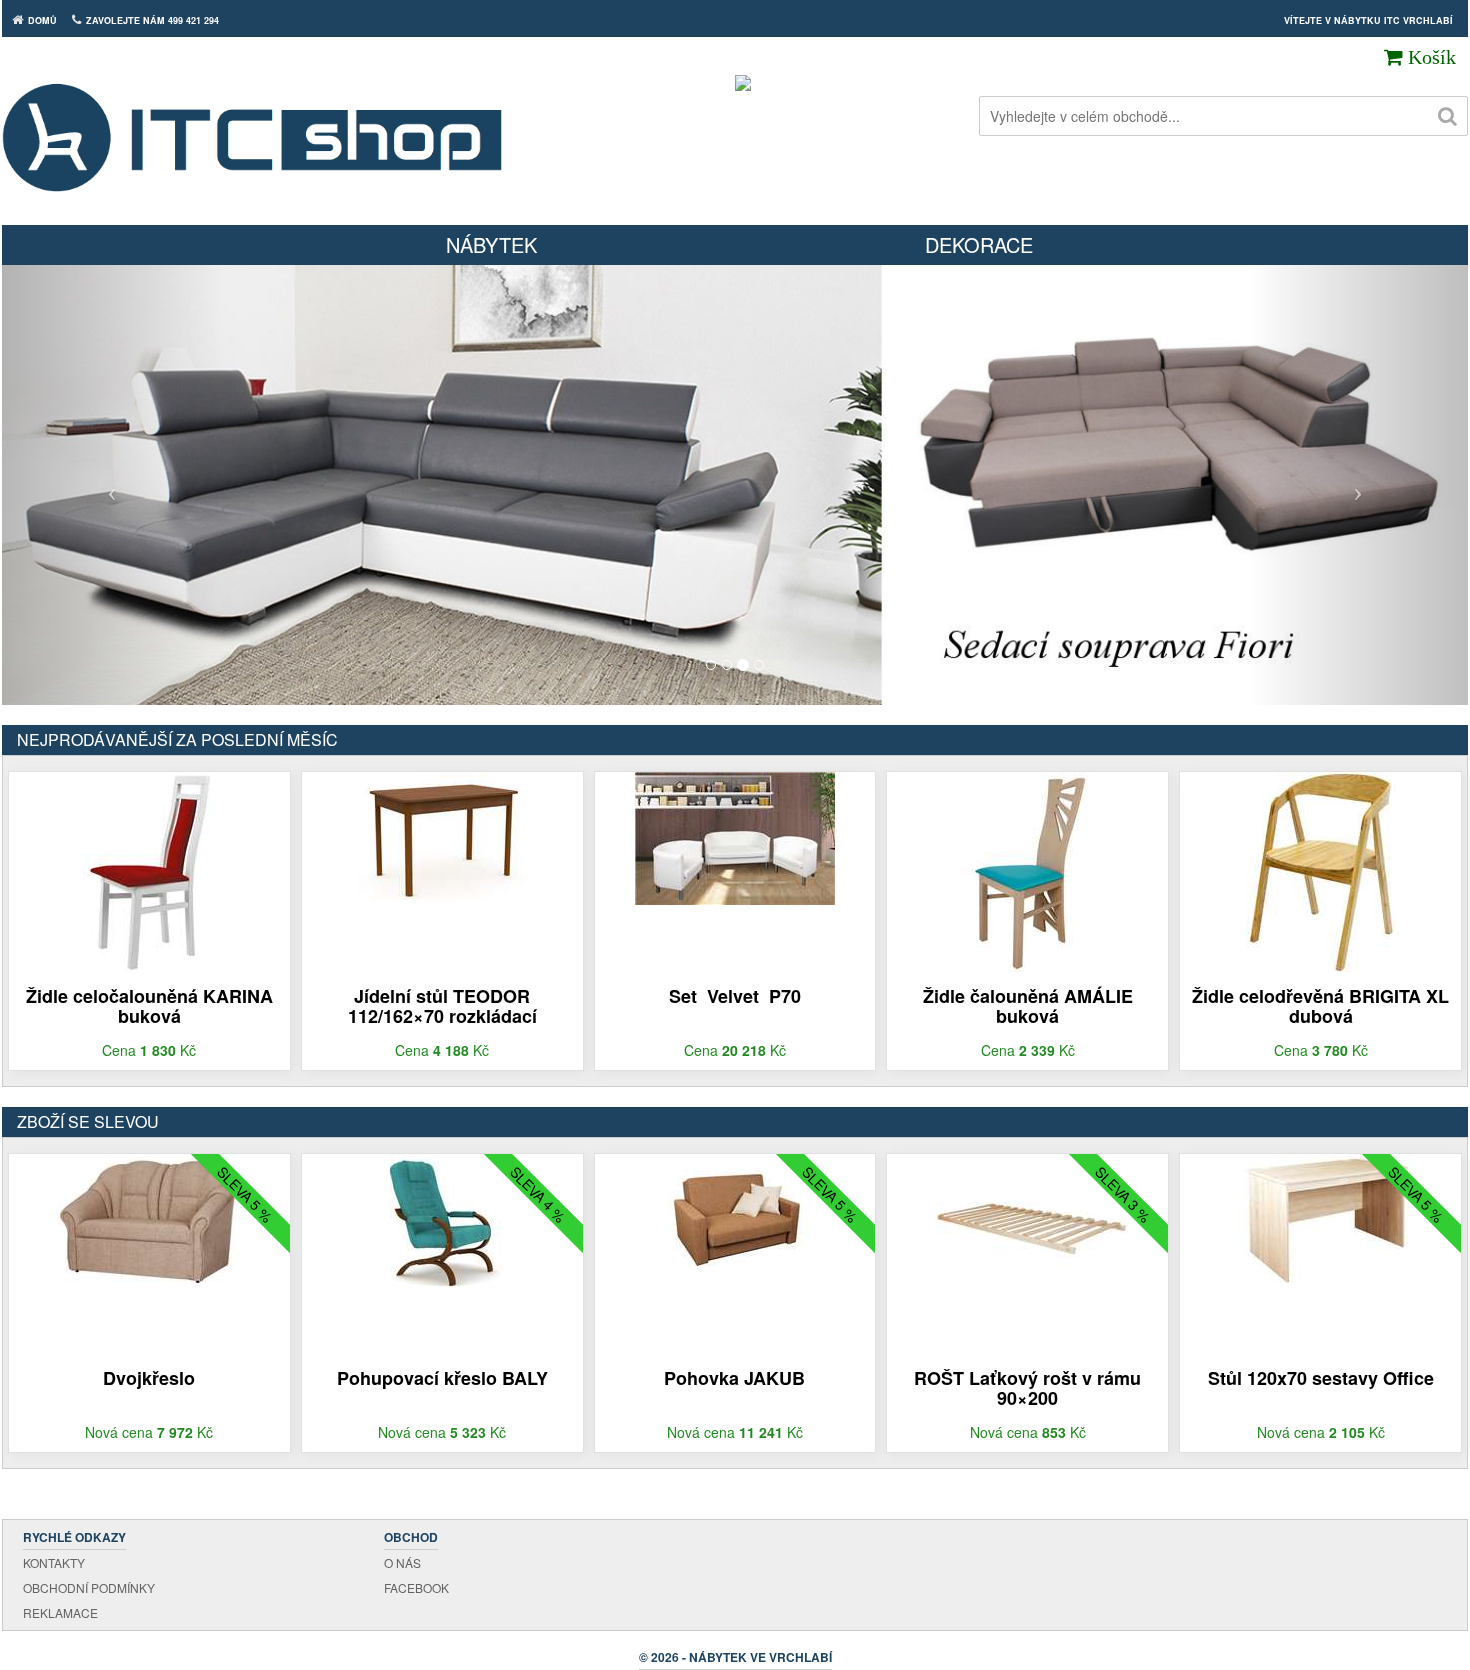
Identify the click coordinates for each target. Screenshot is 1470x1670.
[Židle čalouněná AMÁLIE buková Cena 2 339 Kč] (1027, 870)
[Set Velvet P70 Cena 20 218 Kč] (735, 836)
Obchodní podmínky (89, 1587)
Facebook (416, 1587)
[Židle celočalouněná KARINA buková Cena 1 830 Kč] (149, 870)
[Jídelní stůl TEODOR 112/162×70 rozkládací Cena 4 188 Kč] (442, 836)
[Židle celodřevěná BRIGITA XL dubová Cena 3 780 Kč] (1321, 870)
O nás (402, 1562)
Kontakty (54, 1562)
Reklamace (60, 1612)
